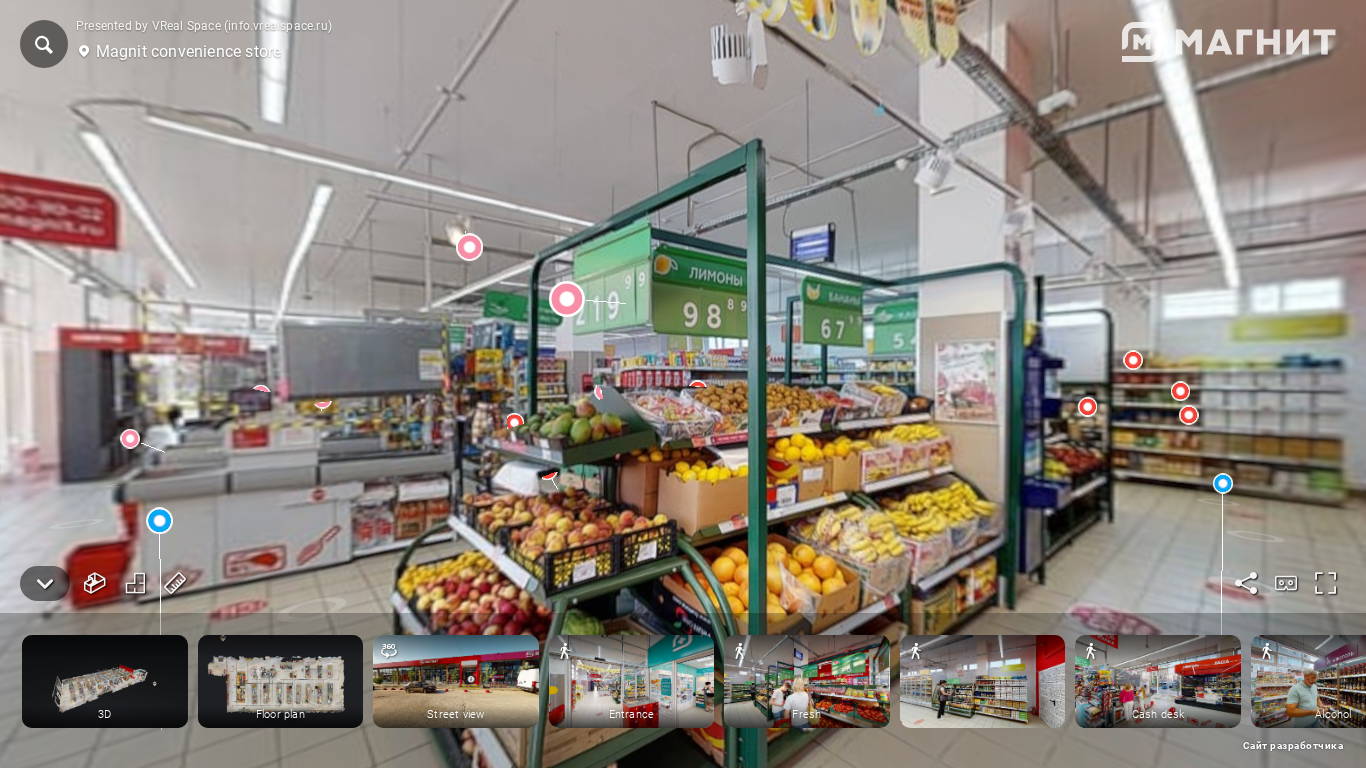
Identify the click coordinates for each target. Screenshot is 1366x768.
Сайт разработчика (1293, 745)
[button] (44, 44)
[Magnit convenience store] (683, 384)
